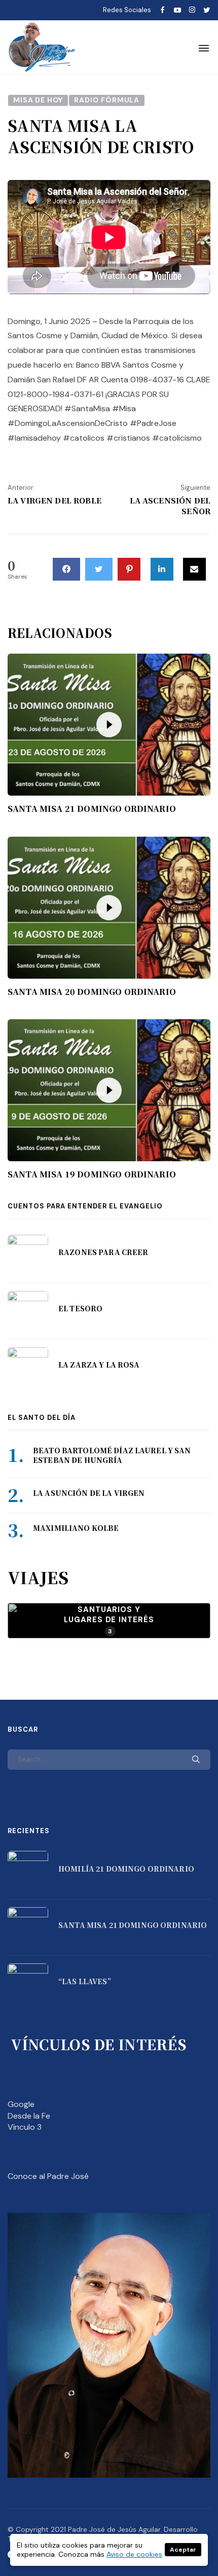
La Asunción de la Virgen (89, 1493)
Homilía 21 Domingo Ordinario (126, 1869)
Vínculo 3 (25, 2127)
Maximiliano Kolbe (76, 1528)
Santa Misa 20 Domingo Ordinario (92, 992)
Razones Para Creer (103, 1252)
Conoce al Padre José (48, 2176)
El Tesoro (80, 1308)
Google (21, 2104)
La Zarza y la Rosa (99, 1365)
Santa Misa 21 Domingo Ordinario (92, 809)
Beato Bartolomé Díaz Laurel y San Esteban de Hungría (112, 1455)
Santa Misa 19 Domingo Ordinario (92, 1174)
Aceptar (183, 2550)
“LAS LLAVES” (85, 1981)
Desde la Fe (29, 2116)
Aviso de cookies (134, 2554)
